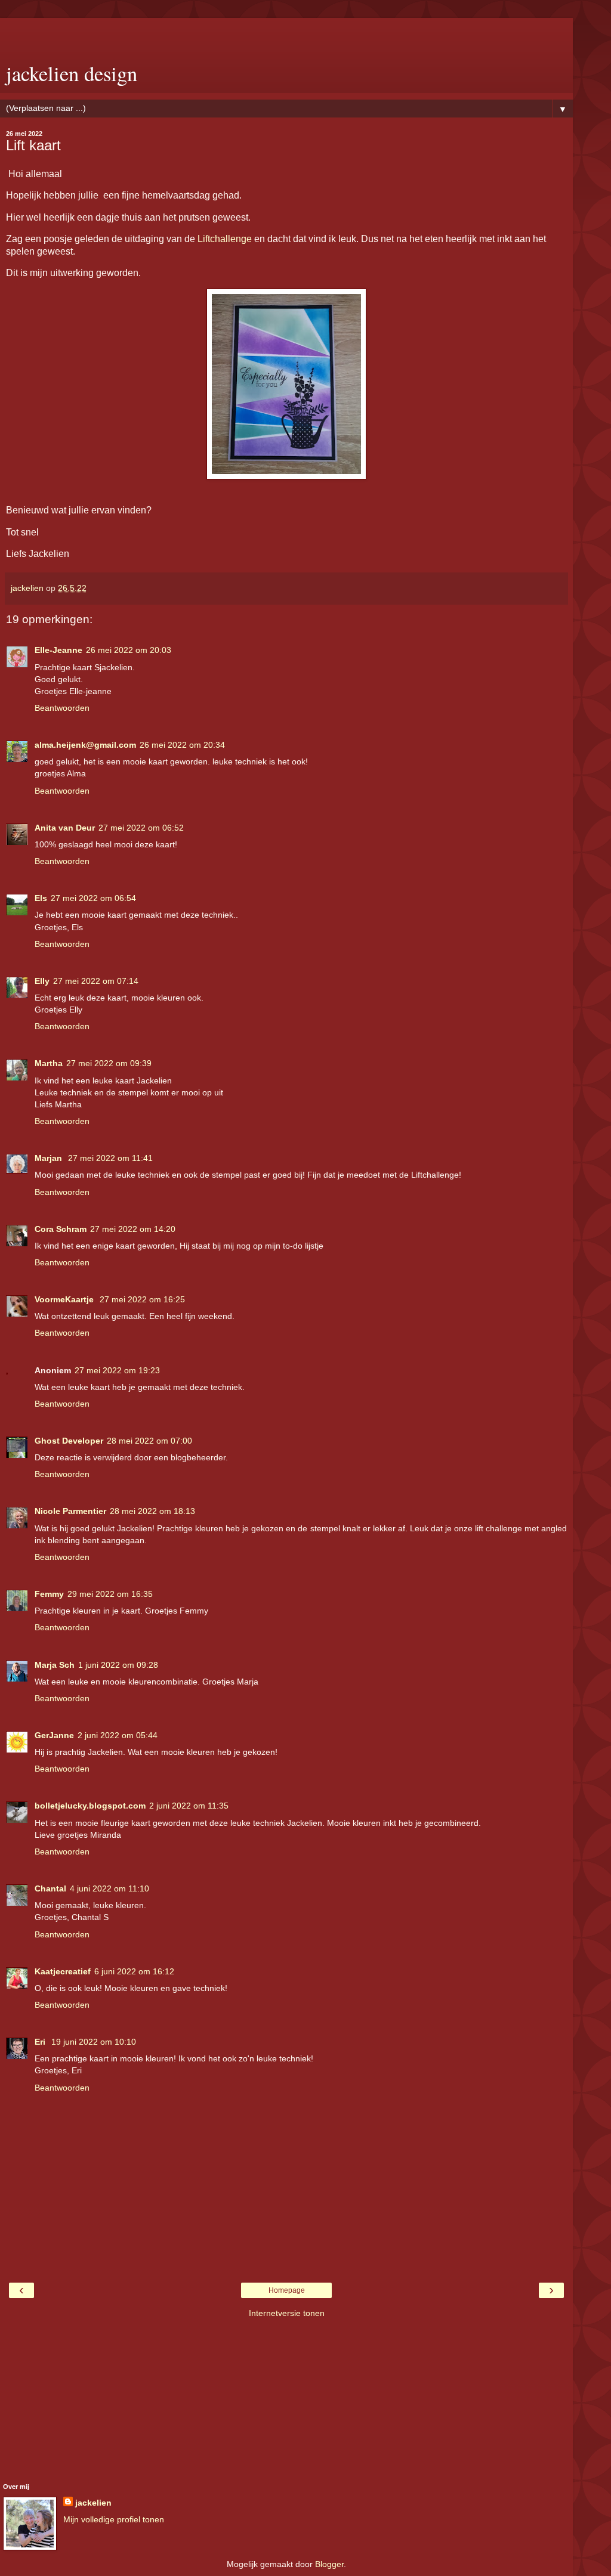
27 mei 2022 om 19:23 (117, 1370)
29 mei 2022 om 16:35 (110, 1594)
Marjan (50, 1158)
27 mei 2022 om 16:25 (142, 1299)
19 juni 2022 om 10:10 (94, 2042)
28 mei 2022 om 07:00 (149, 1441)
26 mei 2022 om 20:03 (129, 650)
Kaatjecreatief (63, 1971)
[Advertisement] (286, 33)
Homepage (287, 2290)
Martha (49, 1063)
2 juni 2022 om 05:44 (118, 1735)
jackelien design (72, 73)
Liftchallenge (225, 239)
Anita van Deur (65, 828)
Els (41, 898)
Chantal (50, 1888)
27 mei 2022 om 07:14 (96, 981)
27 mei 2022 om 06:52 (141, 828)
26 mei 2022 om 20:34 (182, 745)
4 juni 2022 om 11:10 (109, 1888)
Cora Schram (61, 1229)
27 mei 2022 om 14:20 (133, 1229)
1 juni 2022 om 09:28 (118, 1665)
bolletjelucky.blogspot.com (90, 1806)
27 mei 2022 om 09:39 (109, 1063)
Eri (41, 2042)
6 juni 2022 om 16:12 (134, 1971)
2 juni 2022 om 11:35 (189, 1806)
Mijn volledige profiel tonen (114, 2519)
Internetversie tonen (287, 2313)
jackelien (93, 2503)
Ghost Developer (69, 1441)
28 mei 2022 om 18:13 (152, 1511)
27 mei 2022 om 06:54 (93, 898)
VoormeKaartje (65, 1299)
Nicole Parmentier (70, 1511)
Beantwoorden (62, 708)
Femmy (49, 1594)
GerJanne (54, 1735)
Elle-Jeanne (58, 650)
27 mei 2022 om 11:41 (110, 1158)
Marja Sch (55, 1665)
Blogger (329, 2564)
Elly (42, 981)
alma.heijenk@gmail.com (85, 745)
